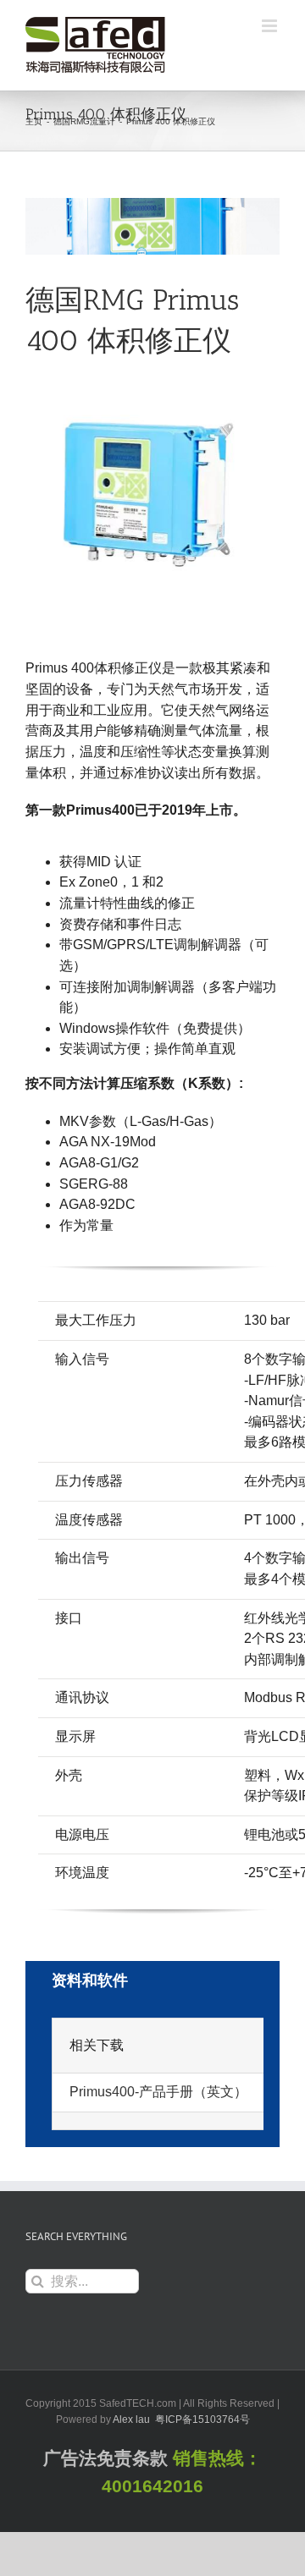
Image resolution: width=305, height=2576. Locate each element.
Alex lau (131, 2419)
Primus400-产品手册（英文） (158, 2092)
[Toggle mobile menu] (271, 26)
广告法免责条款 (105, 2458)
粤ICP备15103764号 (202, 2419)
